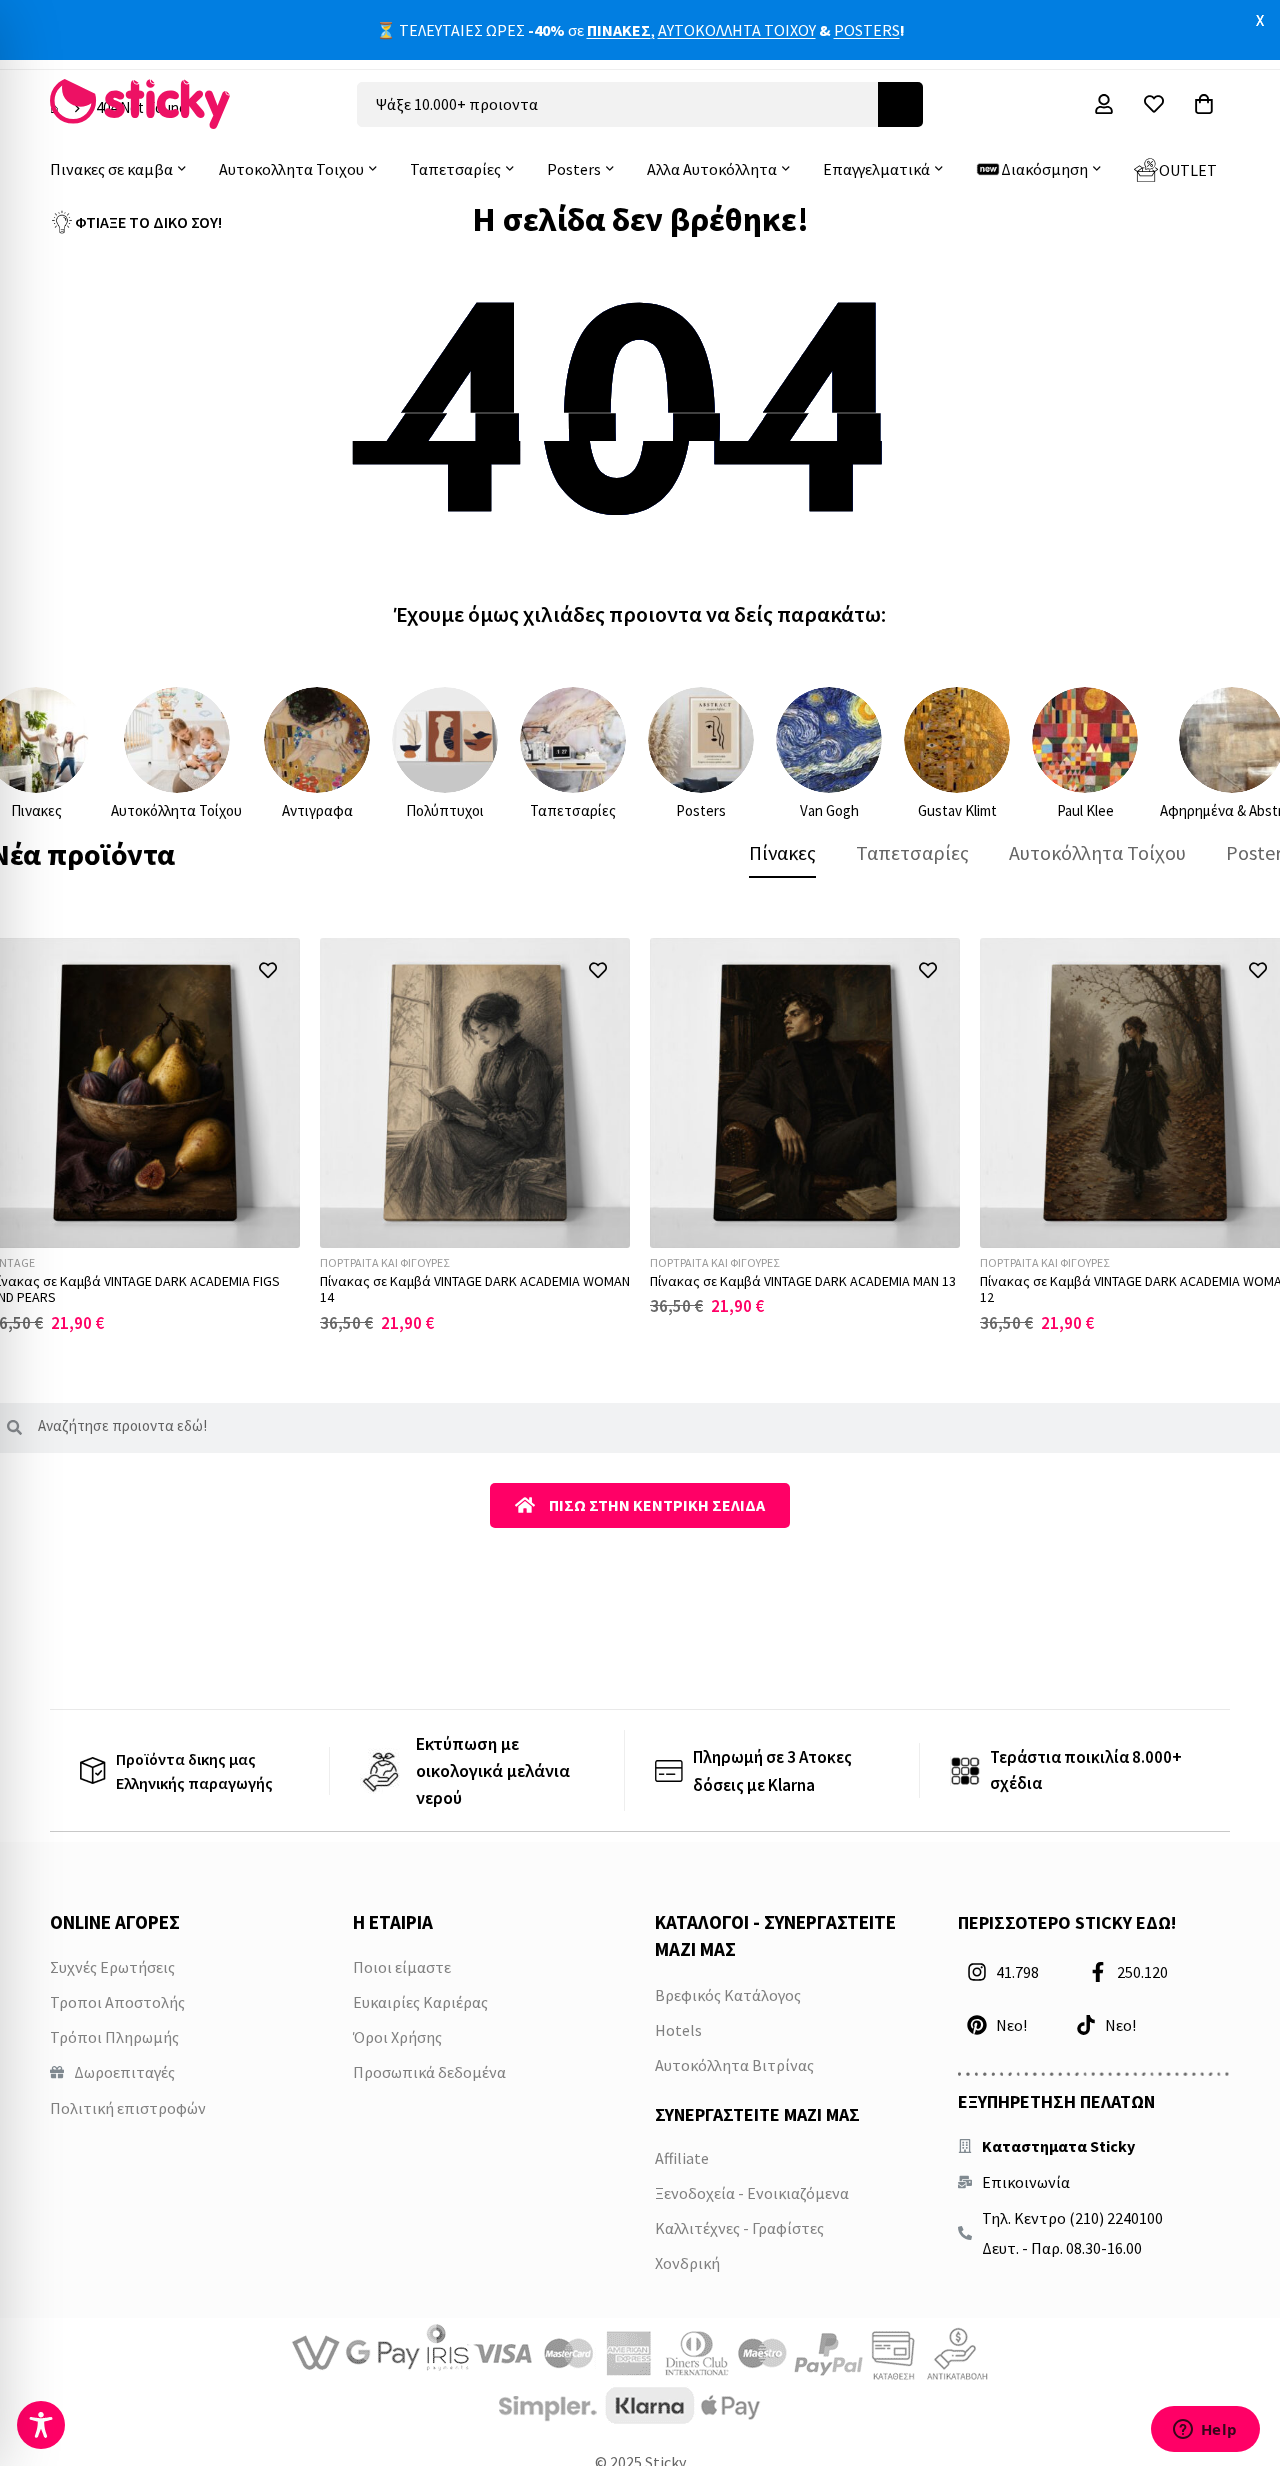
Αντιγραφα (317, 810)
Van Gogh (829, 810)
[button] (267, 970)
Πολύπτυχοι (445, 810)
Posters (701, 810)
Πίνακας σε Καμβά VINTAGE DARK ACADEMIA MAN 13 (803, 1281)
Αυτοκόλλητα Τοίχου (176, 810)
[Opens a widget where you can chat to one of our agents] (1205, 2431)
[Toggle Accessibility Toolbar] (41, 2425)
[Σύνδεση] (1104, 104)
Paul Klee (1085, 810)
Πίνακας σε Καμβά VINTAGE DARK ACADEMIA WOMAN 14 (475, 1289)
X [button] (1260, 20)
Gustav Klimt (957, 810)
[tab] (782, 853)
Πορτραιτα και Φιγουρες (384, 1262)
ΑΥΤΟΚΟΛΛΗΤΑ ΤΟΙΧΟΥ (737, 29)
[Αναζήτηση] (900, 104)
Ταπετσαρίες (573, 810)
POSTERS (867, 29)
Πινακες (36, 810)
